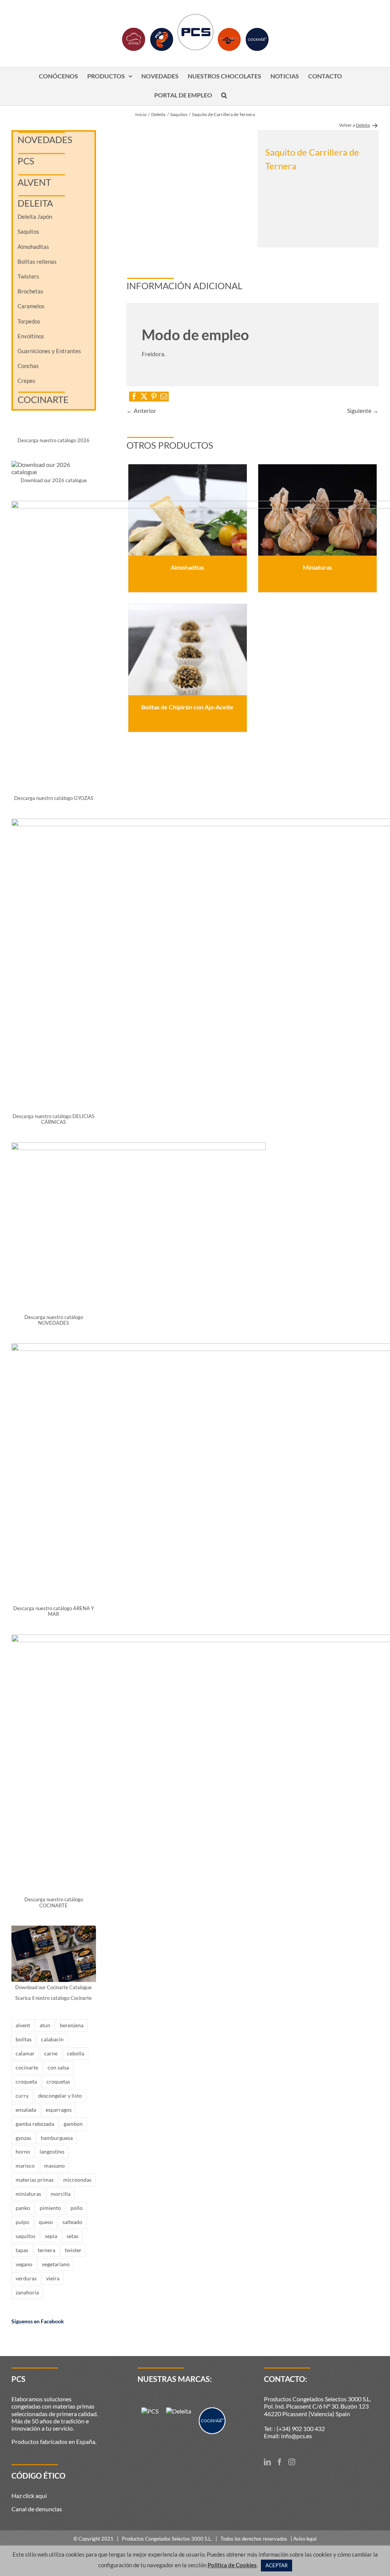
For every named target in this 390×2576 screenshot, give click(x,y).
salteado (72, 2222)
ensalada (26, 2110)
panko (23, 2208)
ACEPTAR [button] (277, 2565)
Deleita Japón (35, 217)
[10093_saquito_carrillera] (187, 189)
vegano (24, 2264)
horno (23, 2151)
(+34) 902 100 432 (301, 2429)
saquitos (26, 2236)
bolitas (24, 2039)
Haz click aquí (29, 2496)
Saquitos (28, 231)
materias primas (35, 2180)
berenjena (72, 2025)
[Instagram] (292, 2462)
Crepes (26, 381)
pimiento (50, 2208)
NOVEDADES (45, 139)
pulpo (22, 2222)
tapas (22, 2250)
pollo (77, 2208)
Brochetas (30, 291)
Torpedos (29, 321)
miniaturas (28, 2194)
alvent (23, 2025)
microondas (77, 2180)
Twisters (28, 276)
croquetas (58, 2081)
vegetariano (56, 2264)
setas (73, 2236)
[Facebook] (280, 2462)
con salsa (58, 2067)
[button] (224, 96)
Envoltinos (31, 336)
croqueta (26, 2081)
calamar (25, 2053)
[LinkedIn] (267, 2462)
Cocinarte (43, 399)
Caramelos (31, 306)
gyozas (23, 2138)
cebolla (76, 2053)
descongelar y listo (60, 2096)
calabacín (52, 2039)
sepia (51, 2236)
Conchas (28, 366)
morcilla (61, 2194)
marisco (25, 2166)
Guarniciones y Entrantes (49, 351)
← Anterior (141, 410)
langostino (52, 2151)
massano (54, 2166)
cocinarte (27, 2067)
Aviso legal (305, 2539)
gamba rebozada (35, 2124)
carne (51, 2053)
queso (46, 2222)
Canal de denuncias (37, 2509)
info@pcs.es (296, 2436)
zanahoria (27, 2292)
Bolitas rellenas (37, 261)
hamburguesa (57, 2138)
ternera (46, 2250)
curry (22, 2096)
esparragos (59, 2110)
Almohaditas (33, 247)
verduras (26, 2278)
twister (73, 2250)
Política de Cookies (232, 2565)
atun (45, 2025)
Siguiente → (363, 410)
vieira (53, 2278)
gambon (73, 2124)
